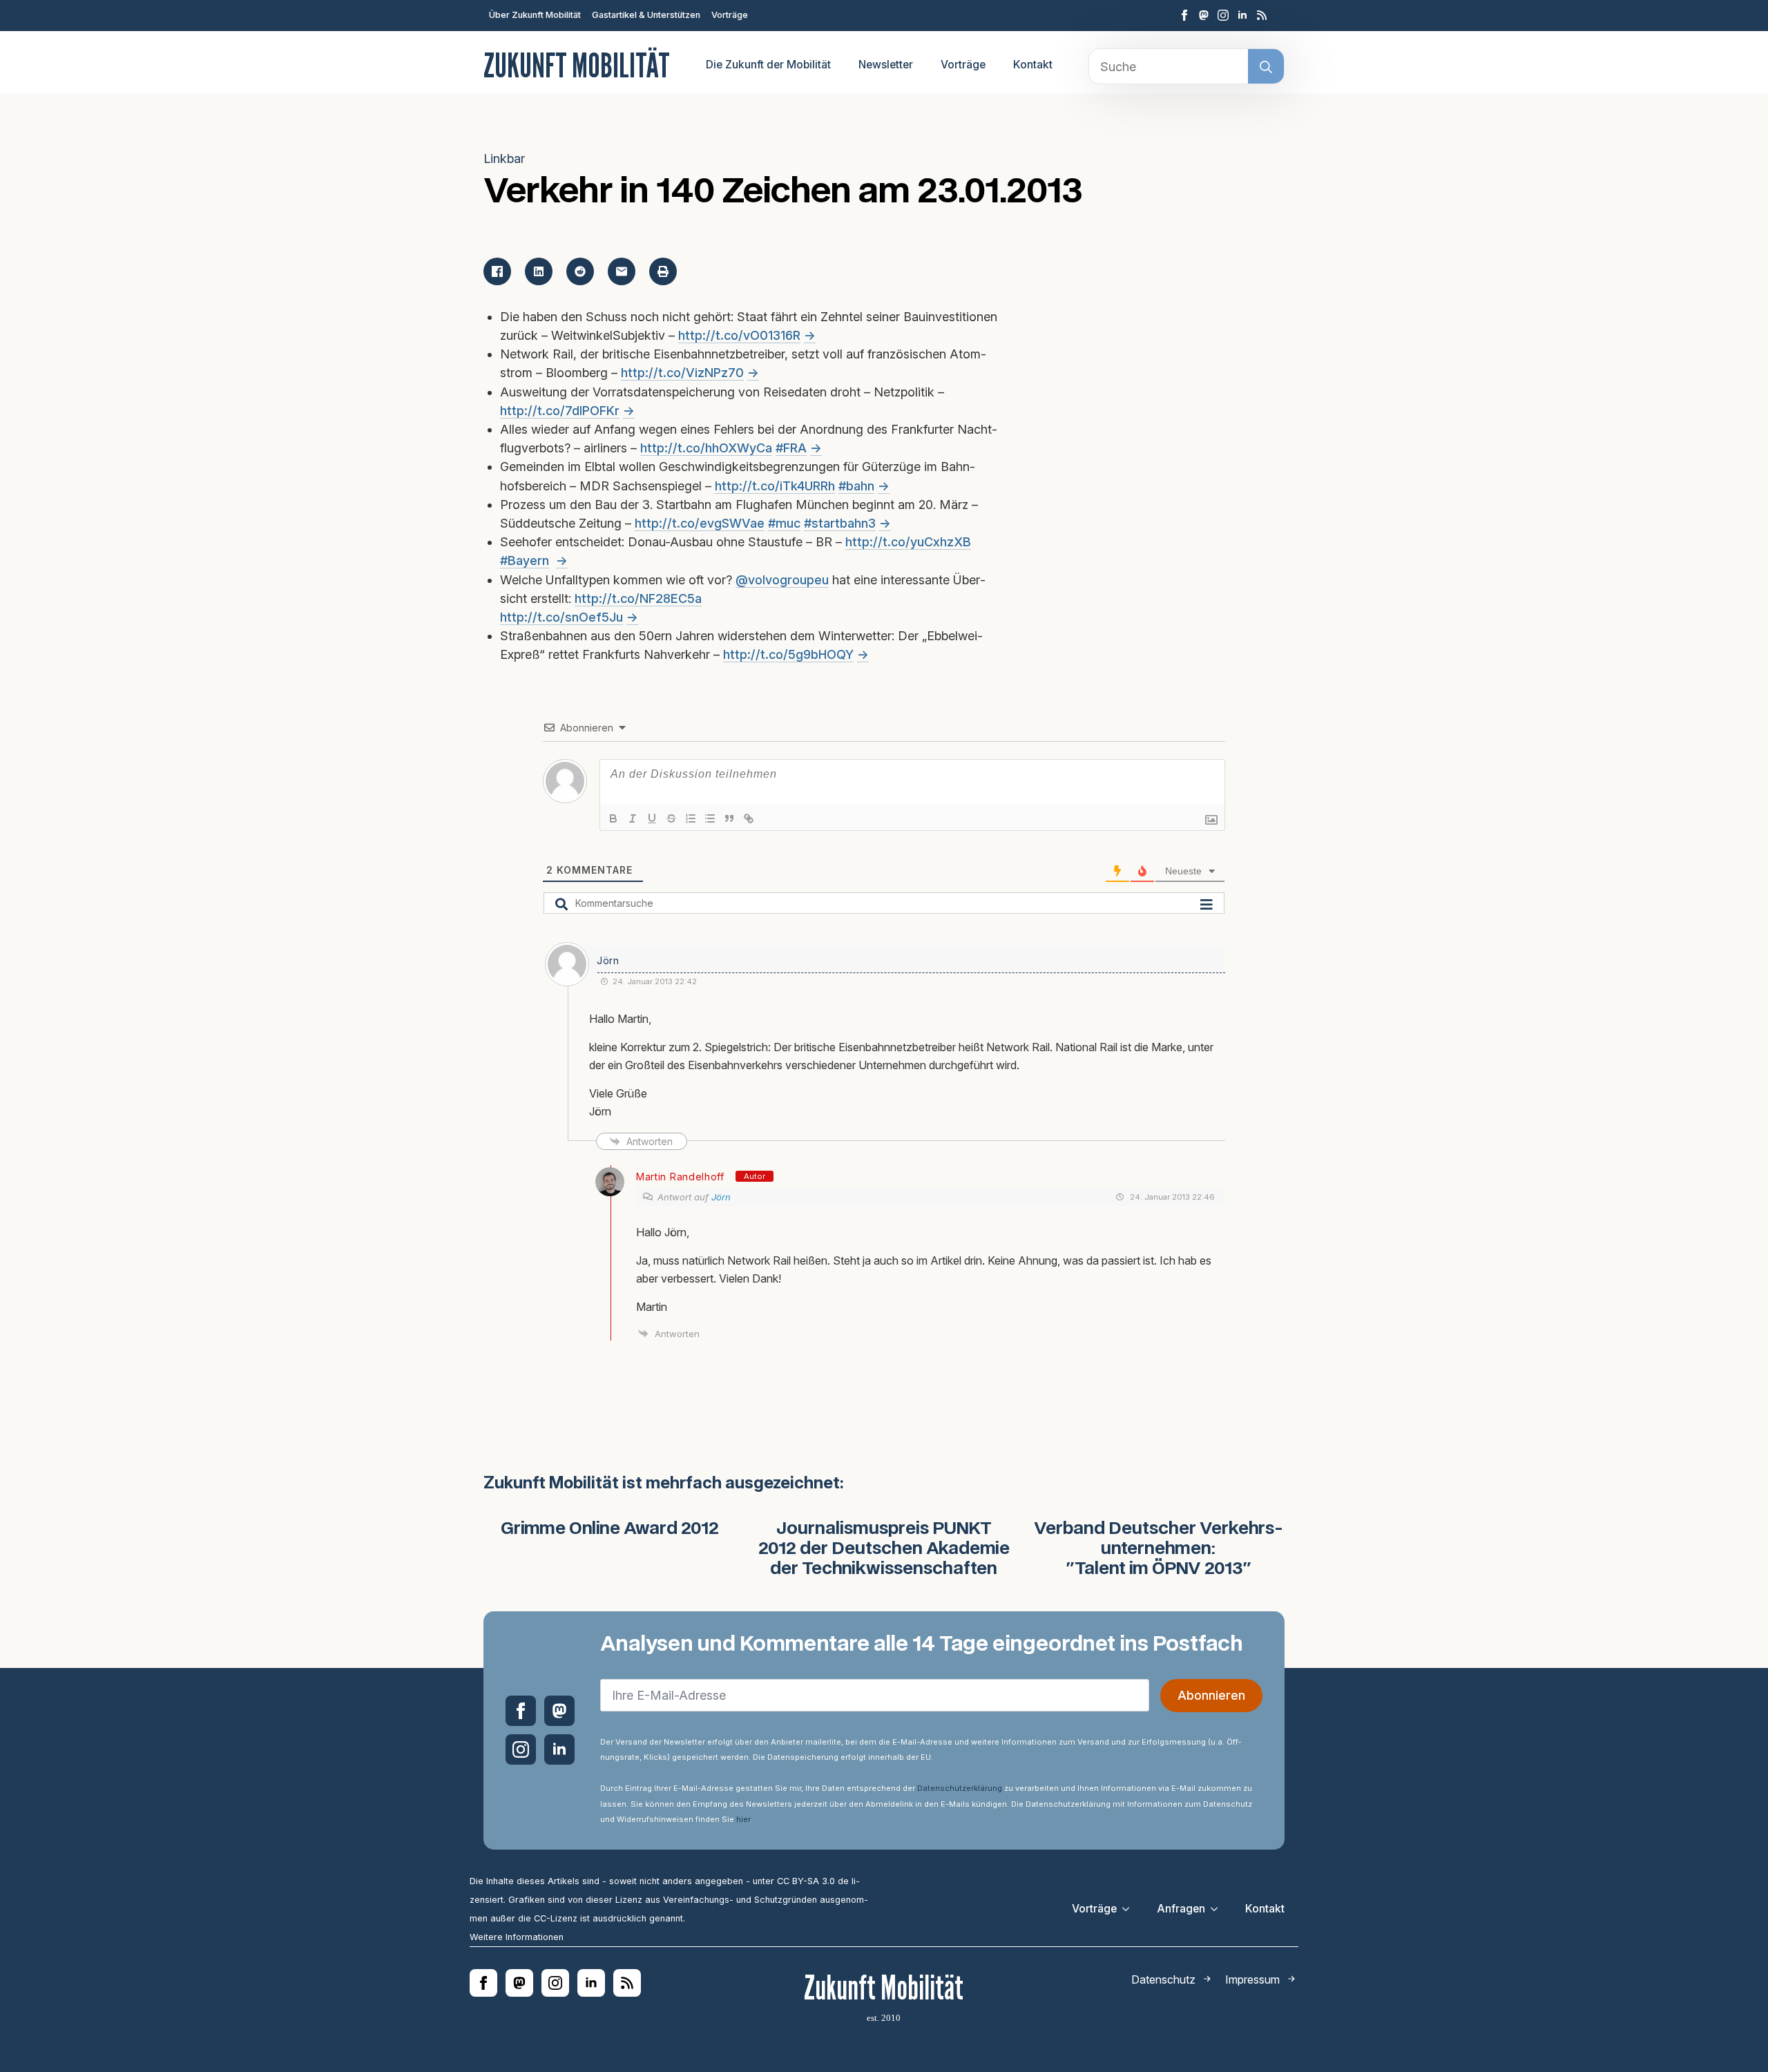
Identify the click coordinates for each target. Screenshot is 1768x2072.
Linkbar (504, 159)
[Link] (749, 818)
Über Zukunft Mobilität (535, 15)
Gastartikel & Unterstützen (646, 15)
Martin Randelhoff (680, 1177)
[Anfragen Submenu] (1218, 1909)
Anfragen (1181, 1909)
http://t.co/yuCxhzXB (908, 542)
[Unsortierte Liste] (710, 818)
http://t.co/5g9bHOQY (788, 654)
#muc (784, 523)
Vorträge (730, 15)
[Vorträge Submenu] (1130, 1909)
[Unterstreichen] (652, 818)
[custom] (1204, 15)
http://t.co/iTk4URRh (775, 486)
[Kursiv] (633, 818)
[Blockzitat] (729, 818)
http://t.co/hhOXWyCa (706, 448)
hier (743, 1819)
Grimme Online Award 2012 (610, 1529)
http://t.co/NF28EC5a (638, 598)
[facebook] (1184, 15)
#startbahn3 (840, 523)
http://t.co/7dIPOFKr (560, 411)
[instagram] (1223, 15)
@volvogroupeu (782, 580)
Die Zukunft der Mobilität (768, 65)
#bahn (856, 486)
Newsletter (886, 65)
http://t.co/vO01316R (739, 335)
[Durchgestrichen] (671, 818)
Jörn (721, 1197)
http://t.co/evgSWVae (700, 523)
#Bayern (525, 560)
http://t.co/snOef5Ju (561, 617)
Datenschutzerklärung (960, 1788)
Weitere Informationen (517, 1937)
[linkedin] (1242, 15)
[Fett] (613, 818)
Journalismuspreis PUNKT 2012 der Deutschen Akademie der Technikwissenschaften (884, 1549)
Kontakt (1033, 65)
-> (810, 335)
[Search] (1266, 67)
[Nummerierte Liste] (691, 818)
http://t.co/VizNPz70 (682, 373)
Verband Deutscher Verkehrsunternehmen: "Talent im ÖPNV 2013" (1159, 1549)
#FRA (791, 448)
